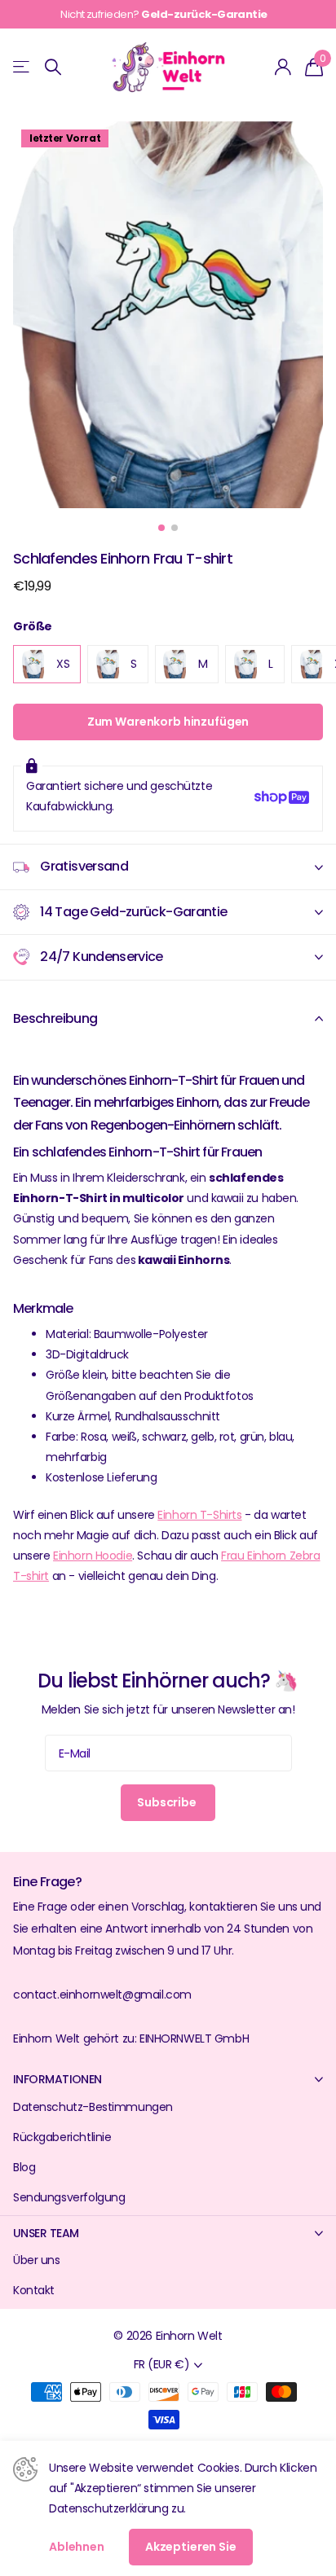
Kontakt (34, 2290)
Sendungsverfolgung (69, 2197)
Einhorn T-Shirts (199, 1515)
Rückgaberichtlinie (62, 2137)
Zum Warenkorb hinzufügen (168, 722)
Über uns (37, 2260)
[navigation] (161, 528)
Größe (33, 626)
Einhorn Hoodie (93, 1556)
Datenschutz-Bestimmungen (93, 2107)
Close (168, 2080)
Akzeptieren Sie (191, 2547)
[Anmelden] (283, 67)
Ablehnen (77, 2547)
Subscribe (168, 1802)
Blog (24, 2167)
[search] (53, 67)
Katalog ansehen (22, 67)
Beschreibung (55, 1018)
